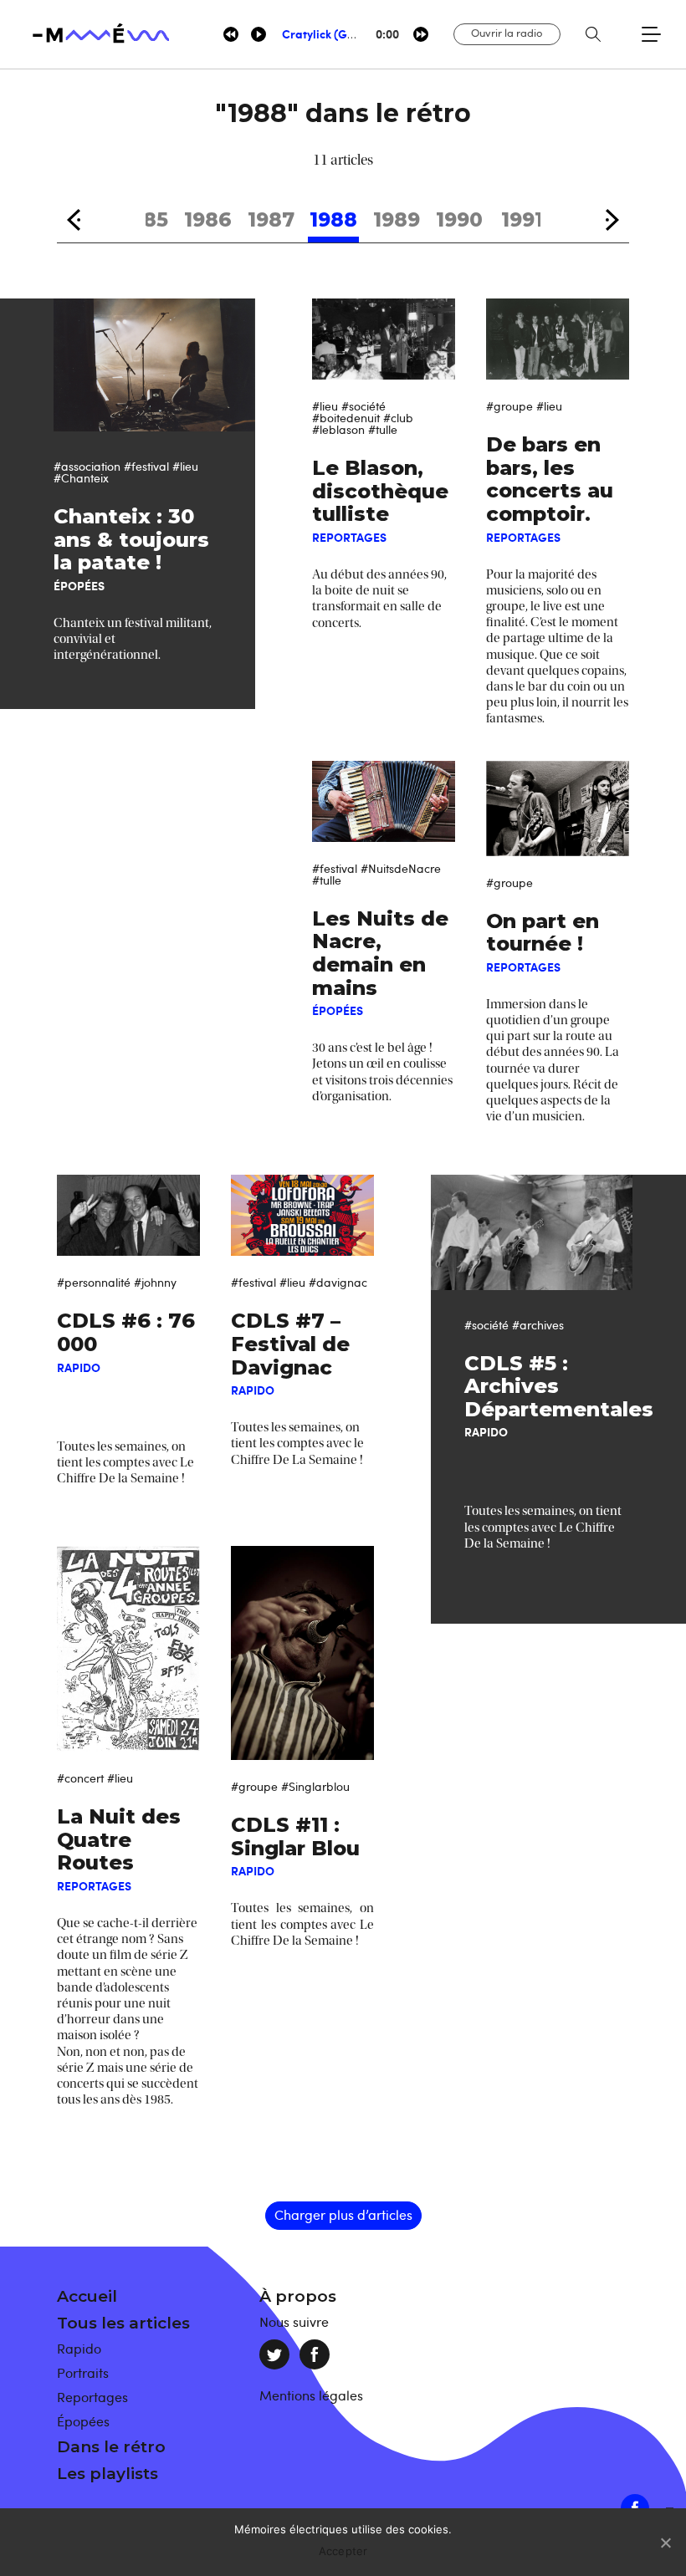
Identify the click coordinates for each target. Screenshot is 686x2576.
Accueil (87, 2296)
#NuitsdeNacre (401, 868)
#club (398, 418)
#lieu (185, 466)
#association (87, 466)
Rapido (79, 2349)
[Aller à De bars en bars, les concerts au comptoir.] (557, 339)
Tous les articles (123, 2323)
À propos (298, 2296)
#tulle (383, 429)
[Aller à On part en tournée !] (557, 809)
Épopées (83, 2421)
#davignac (338, 1282)
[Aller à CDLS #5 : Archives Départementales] (532, 1232)
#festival (146, 466)
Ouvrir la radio (507, 33)
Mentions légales (311, 2395)
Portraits (83, 2373)
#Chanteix (81, 478)
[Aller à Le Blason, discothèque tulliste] (383, 339)
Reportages (92, 2397)
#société (363, 406)
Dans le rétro (111, 2447)
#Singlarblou (315, 1786)
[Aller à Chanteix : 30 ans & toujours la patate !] (154, 365)
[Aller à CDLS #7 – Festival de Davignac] (302, 1215)
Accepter (343, 2551)
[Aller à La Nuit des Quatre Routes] (128, 1649)
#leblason (338, 429)
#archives (538, 1325)
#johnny (155, 1282)
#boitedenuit (346, 418)
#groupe (509, 406)
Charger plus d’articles (343, 2215)
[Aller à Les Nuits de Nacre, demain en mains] (383, 801)
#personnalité (94, 1282)
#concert (80, 1778)
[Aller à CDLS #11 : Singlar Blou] (302, 1653)
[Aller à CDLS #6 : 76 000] (128, 1215)
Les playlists (108, 2474)
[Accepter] (665, 2543)
